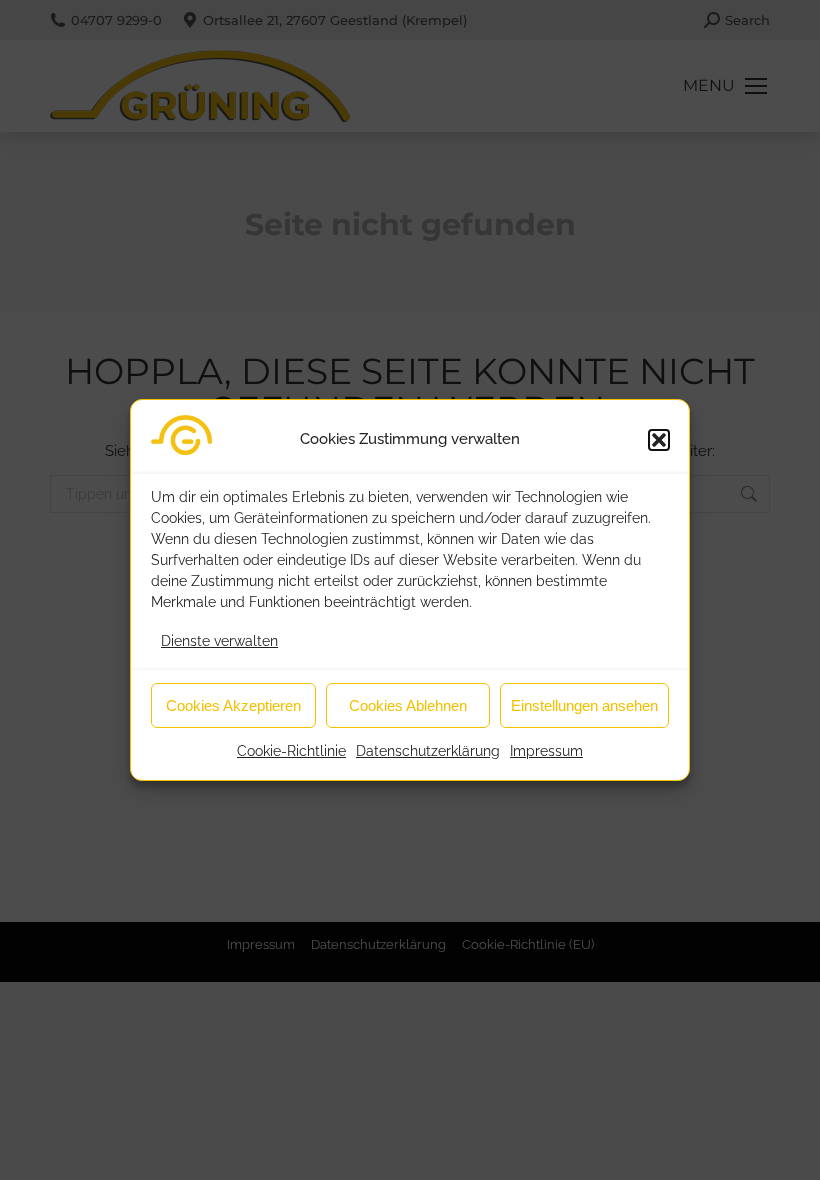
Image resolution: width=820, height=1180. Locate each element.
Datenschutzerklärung (428, 751)
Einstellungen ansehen (584, 705)
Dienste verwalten (219, 641)
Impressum (546, 751)
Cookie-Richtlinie (291, 751)
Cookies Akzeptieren (233, 705)
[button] (659, 440)
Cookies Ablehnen (408, 705)
